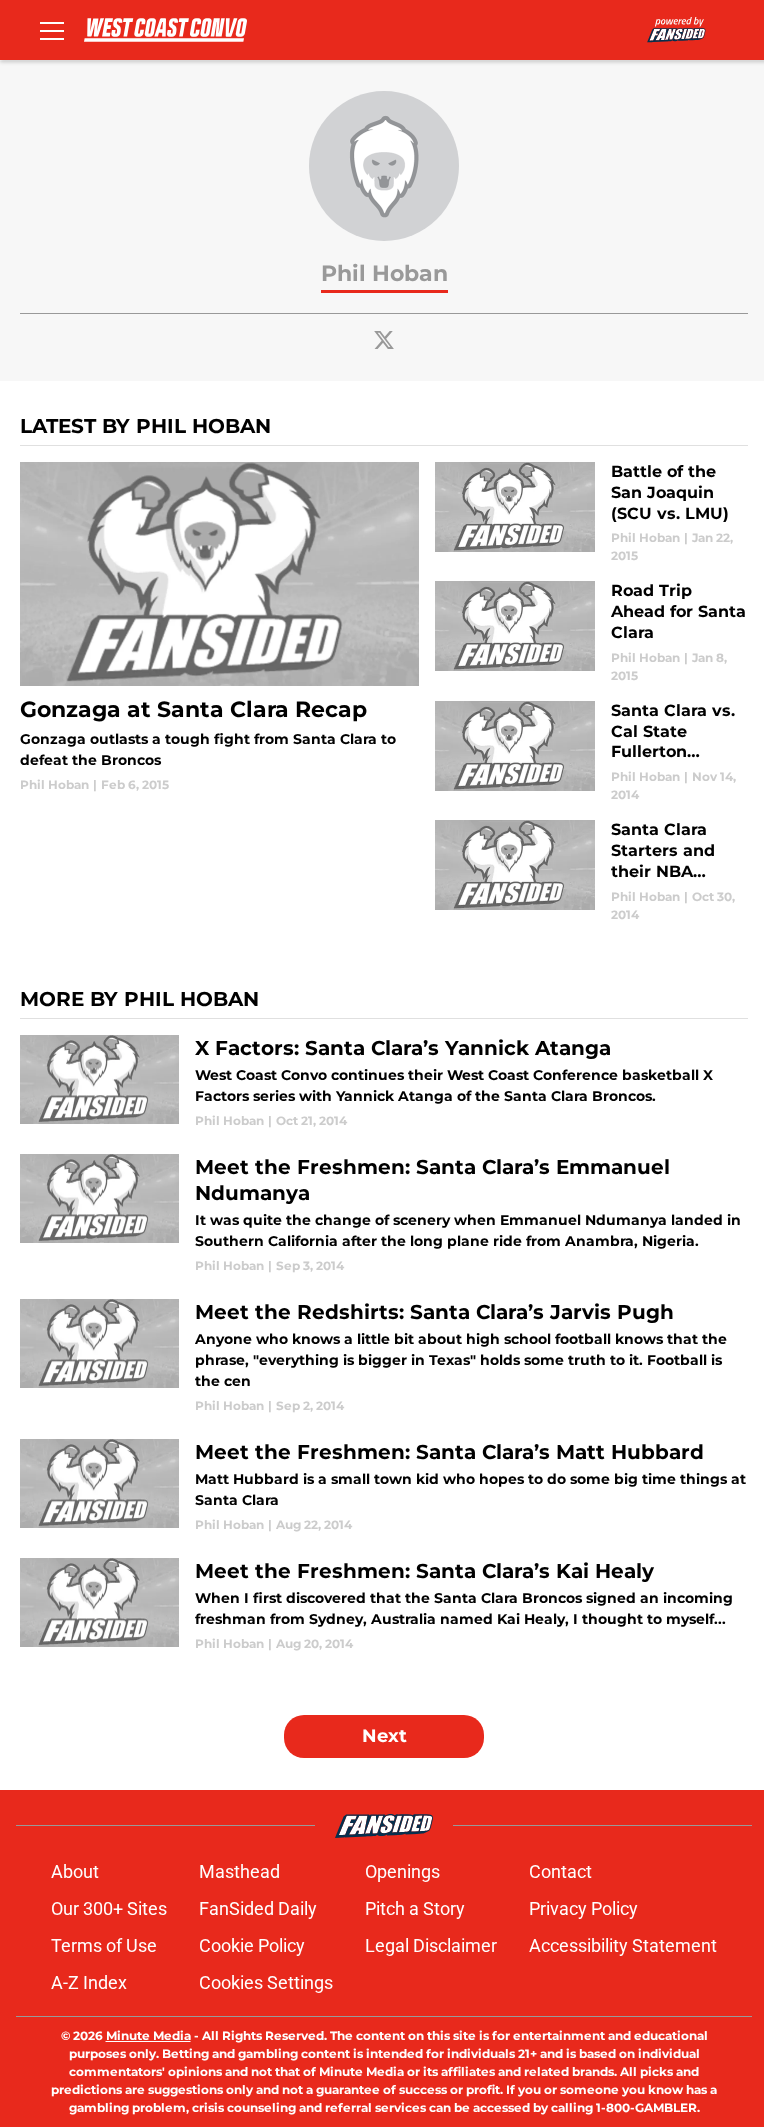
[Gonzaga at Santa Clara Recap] (219, 628)
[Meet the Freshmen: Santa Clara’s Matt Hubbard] (384, 1486)
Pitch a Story (415, 1908)
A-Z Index (89, 1982)
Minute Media (148, 2035)
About (75, 1871)
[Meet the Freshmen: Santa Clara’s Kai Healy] (384, 1605)
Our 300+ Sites (109, 1908)
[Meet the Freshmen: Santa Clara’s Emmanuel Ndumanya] (384, 1214)
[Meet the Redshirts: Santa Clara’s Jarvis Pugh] (384, 1357)
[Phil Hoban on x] (384, 340)
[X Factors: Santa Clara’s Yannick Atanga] (384, 1082)
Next (384, 1736)
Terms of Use (104, 1945)
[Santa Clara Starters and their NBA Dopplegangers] (591, 871)
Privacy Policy (583, 1908)
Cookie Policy (252, 1945)
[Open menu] (52, 30)
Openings (402, 1871)
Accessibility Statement (623, 1945)
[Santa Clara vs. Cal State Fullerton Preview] (591, 752)
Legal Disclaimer (431, 1945)
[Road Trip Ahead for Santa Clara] (591, 632)
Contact (560, 1871)
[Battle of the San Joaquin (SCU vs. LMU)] (591, 513)
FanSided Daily (258, 1908)
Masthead (239, 1871)
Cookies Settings (266, 1982)
